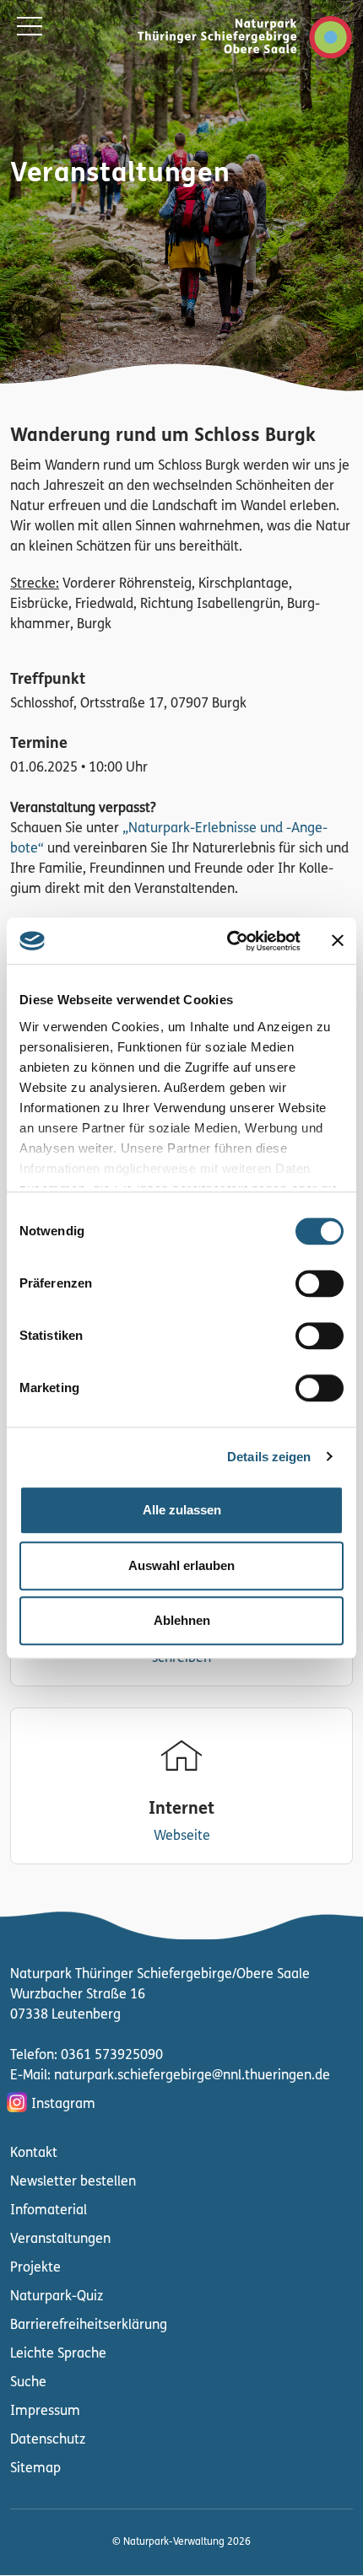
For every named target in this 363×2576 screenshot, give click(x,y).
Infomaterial (49, 2211)
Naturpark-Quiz (57, 2297)
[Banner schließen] (338, 941)
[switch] (320, 1283)
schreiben (181, 1659)
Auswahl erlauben (181, 1565)
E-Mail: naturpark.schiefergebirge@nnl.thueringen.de (170, 2076)
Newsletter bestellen (73, 2182)
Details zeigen (269, 1457)
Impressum (45, 2412)
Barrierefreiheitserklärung (89, 2326)
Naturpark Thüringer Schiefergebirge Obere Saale (227, 37)
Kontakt (34, 2154)
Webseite (182, 1837)
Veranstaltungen (60, 2240)
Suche (28, 2383)
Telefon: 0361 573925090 (87, 2056)
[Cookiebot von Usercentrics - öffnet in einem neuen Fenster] (228, 941)
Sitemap (35, 2469)
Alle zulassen (182, 1510)
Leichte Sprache (58, 2354)
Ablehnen (182, 1620)
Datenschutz (48, 2440)
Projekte (35, 2268)
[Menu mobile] (30, 30)
